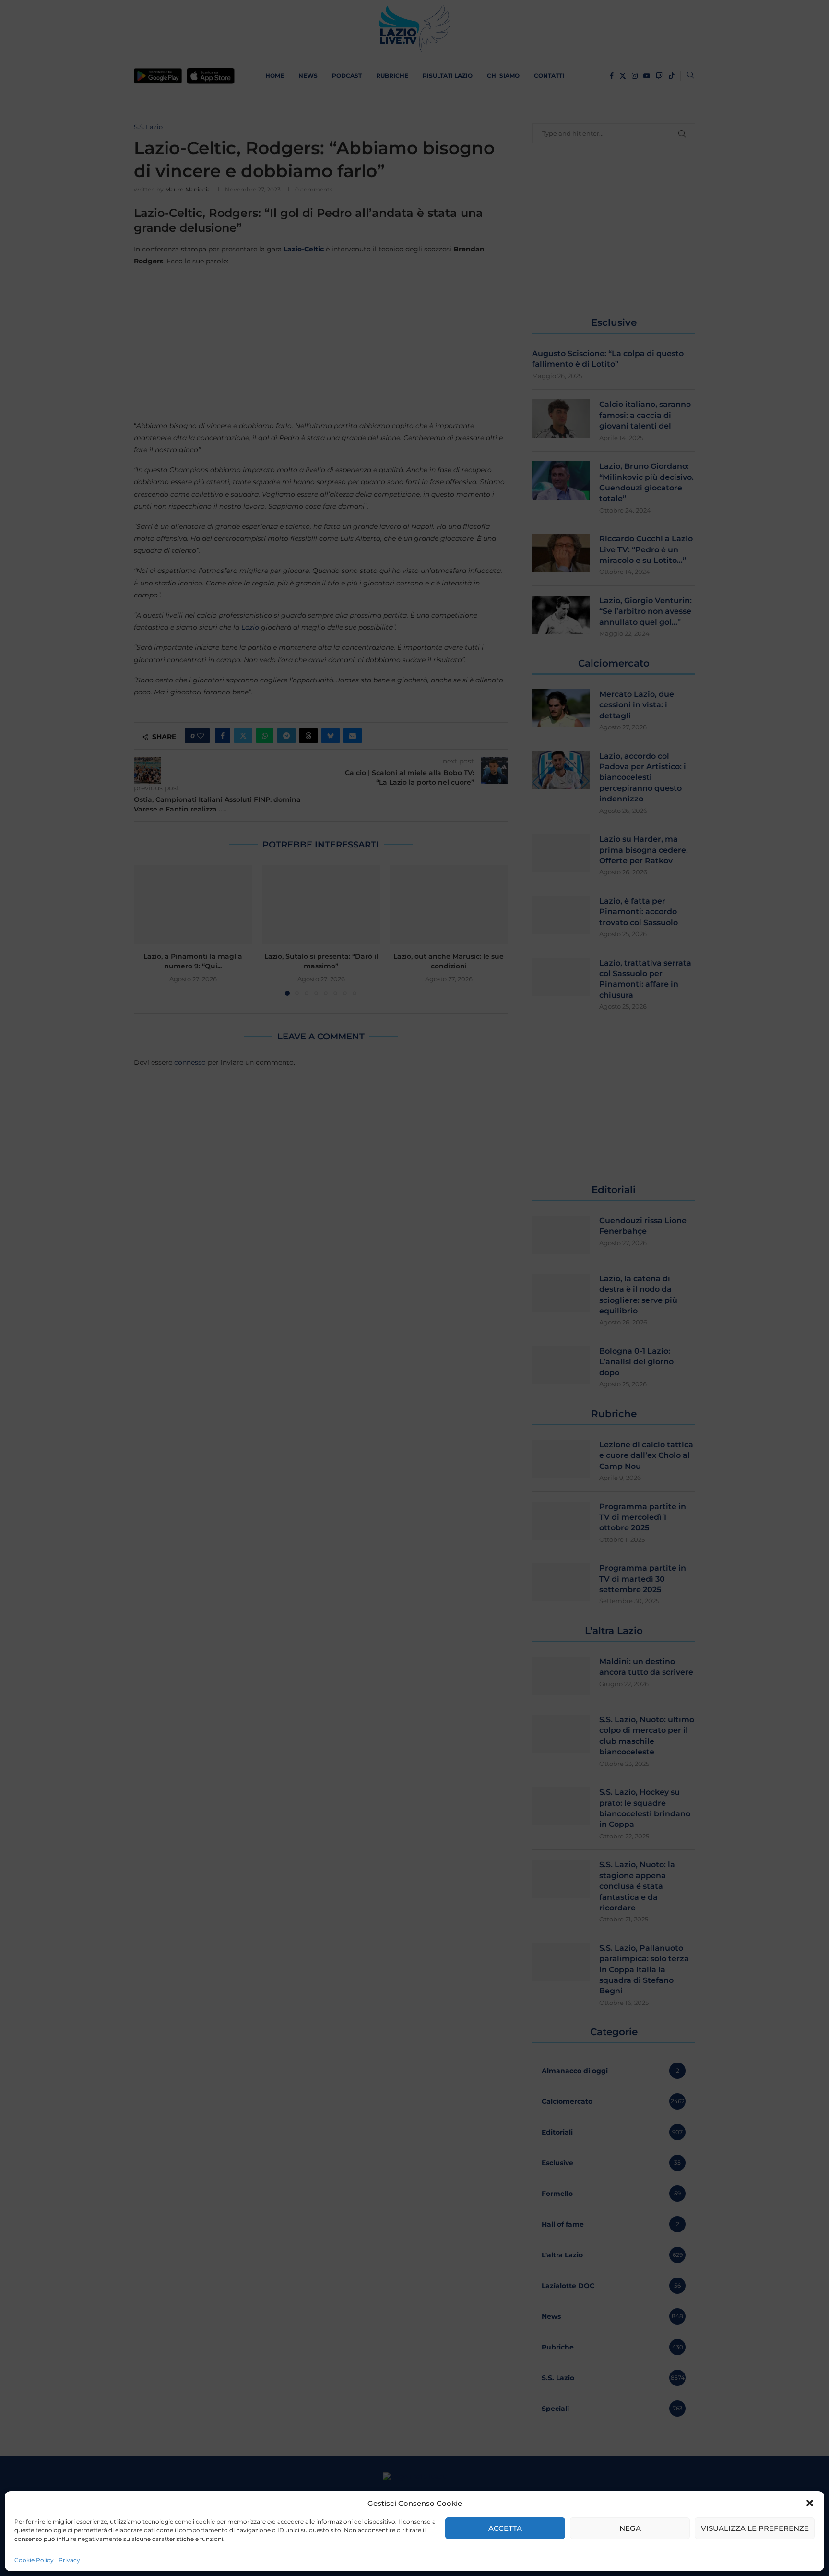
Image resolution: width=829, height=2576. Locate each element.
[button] (810, 2503)
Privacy (69, 2560)
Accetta (505, 2528)
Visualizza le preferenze (755, 2528)
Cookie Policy (34, 2560)
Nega (630, 2528)
